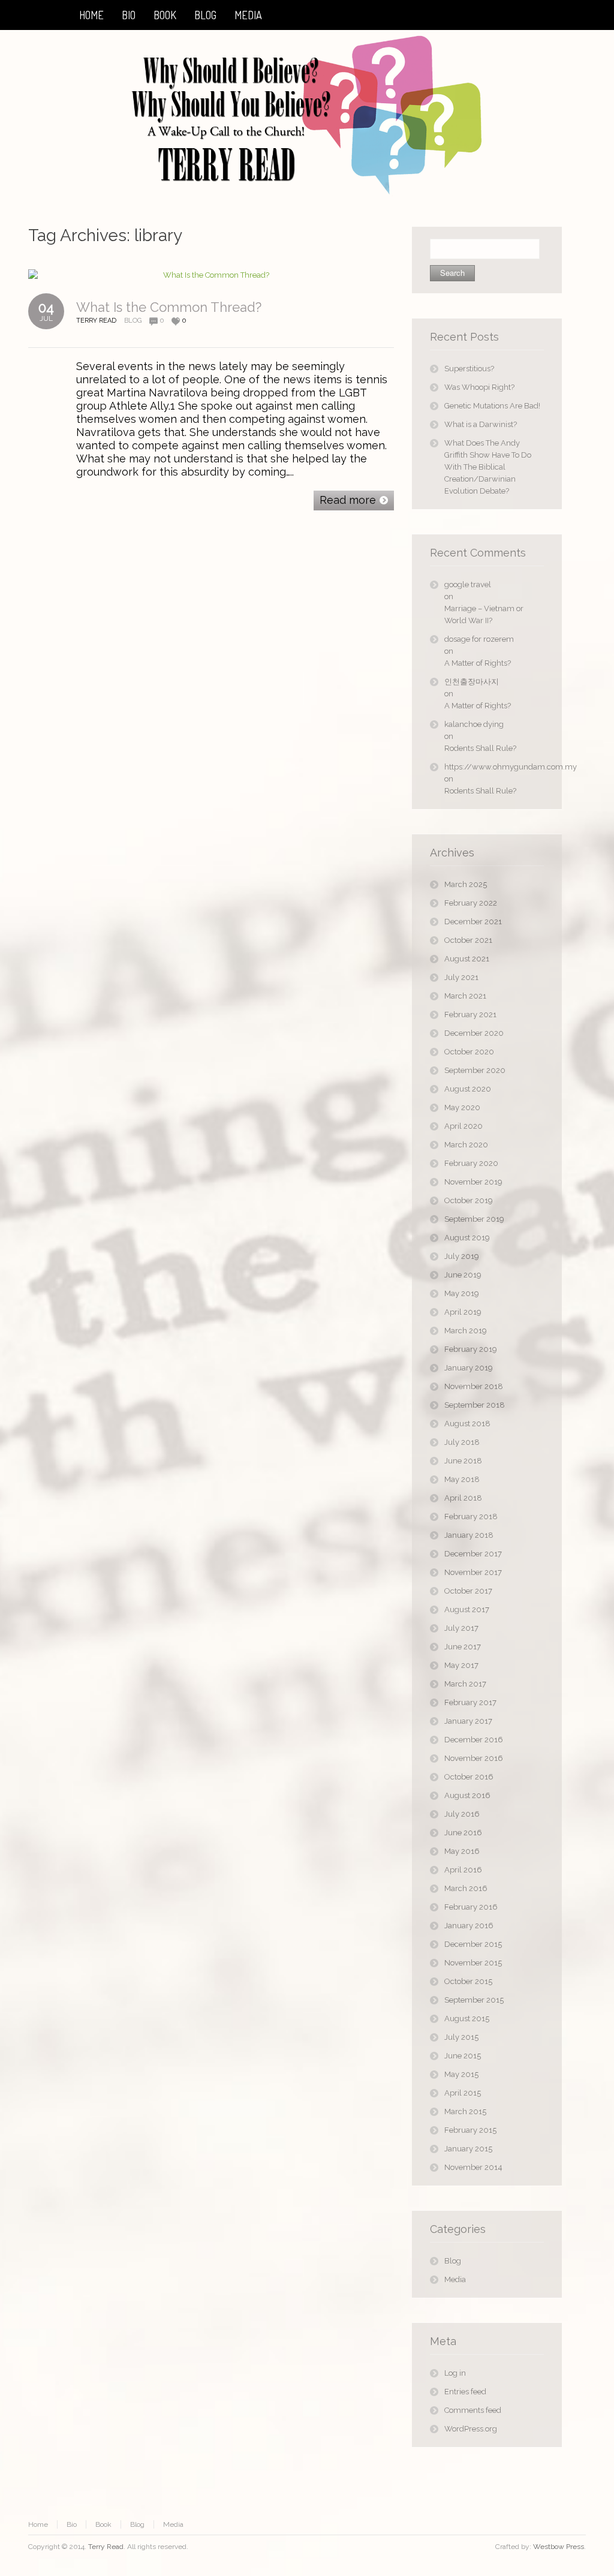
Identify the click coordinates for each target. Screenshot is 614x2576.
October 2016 (469, 1777)
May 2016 (462, 1851)
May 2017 (461, 1665)
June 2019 (463, 1275)
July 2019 (462, 1256)
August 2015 (467, 2019)
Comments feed (473, 2410)
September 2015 (474, 2000)
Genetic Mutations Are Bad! (492, 406)
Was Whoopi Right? (479, 387)
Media (455, 2279)
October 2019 (469, 1200)
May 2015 (461, 2074)
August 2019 (467, 1238)
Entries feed (465, 2392)
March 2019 (466, 1331)
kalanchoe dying (474, 724)
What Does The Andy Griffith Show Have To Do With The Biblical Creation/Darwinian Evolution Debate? (488, 467)
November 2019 (473, 1182)
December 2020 (474, 1033)
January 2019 (469, 1368)
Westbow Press (559, 2547)
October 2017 (468, 1591)
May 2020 (462, 1107)
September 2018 (475, 1405)
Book (103, 2524)
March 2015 (465, 2111)
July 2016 (462, 1814)
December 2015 (473, 1944)
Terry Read (106, 2547)
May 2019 (462, 1293)
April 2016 (463, 1870)
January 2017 (468, 1721)
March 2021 (465, 996)
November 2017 (473, 1572)
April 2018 (463, 1498)
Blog (133, 321)
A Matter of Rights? (478, 663)
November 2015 (473, 1963)
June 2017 (463, 1647)
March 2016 (466, 1888)
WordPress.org (471, 2429)
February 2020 (471, 1163)
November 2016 (474, 1758)
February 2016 (471, 1907)
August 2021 (467, 959)
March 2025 (466, 884)
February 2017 (470, 1702)
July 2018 (462, 1442)
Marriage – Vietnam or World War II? (484, 614)
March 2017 (465, 1684)
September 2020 (475, 1070)
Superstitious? (469, 369)
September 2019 (474, 1219)
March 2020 (466, 1145)
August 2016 (467, 1795)
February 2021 (470, 1015)
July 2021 (461, 977)
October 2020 (469, 1052)
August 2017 (467, 1609)
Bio (72, 2524)
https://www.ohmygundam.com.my (494, 767)
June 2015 (463, 2056)
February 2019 (471, 1349)
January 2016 (469, 1926)
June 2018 (463, 1461)
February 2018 (471, 1517)
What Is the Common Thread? (169, 307)
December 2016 (474, 1740)
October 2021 (468, 940)
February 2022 (471, 903)
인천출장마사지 (472, 682)
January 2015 (468, 2149)
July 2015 (461, 2037)
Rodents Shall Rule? (480, 748)
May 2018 (462, 1479)
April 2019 (463, 1312)
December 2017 (473, 1554)
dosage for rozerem (479, 639)
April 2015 (463, 2093)
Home (38, 2524)
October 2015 (468, 1981)
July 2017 (461, 1628)
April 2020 (463, 1126)
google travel (468, 584)
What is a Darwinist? (481, 424)
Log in (455, 2373)
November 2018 (474, 1386)
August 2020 (468, 1089)
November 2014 (473, 2167)
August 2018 (467, 1424)
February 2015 (470, 2130)
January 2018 (469, 1535)
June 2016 (463, 1833)
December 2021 (473, 922)
